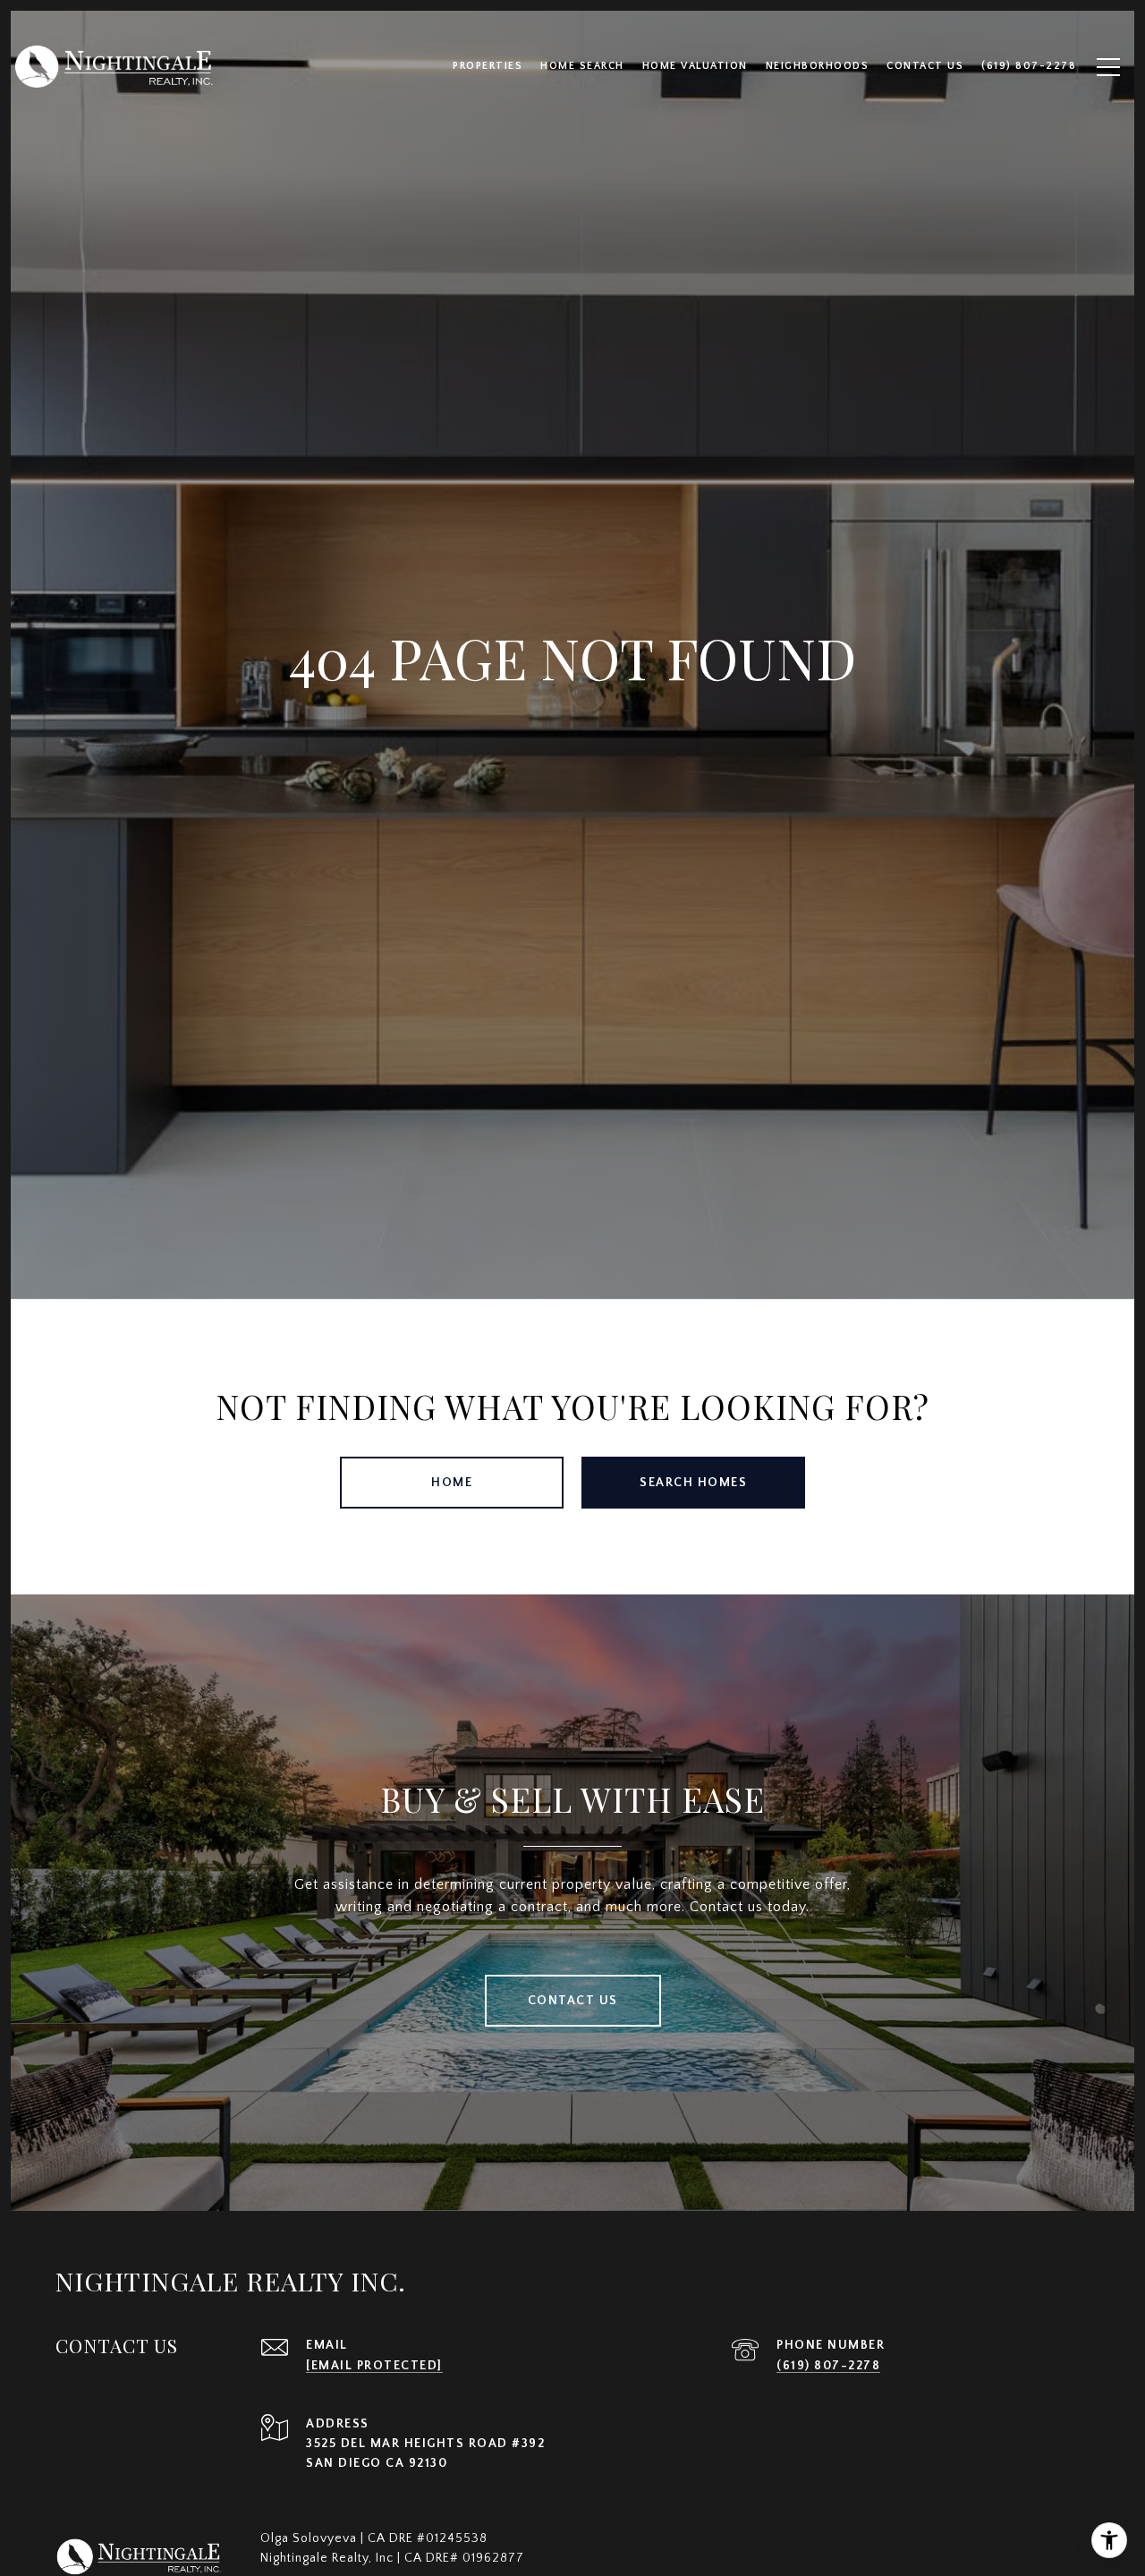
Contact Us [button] (573, 2001)
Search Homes (693, 1483)
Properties (488, 66)
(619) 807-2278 (828, 2366)
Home (452, 1483)
